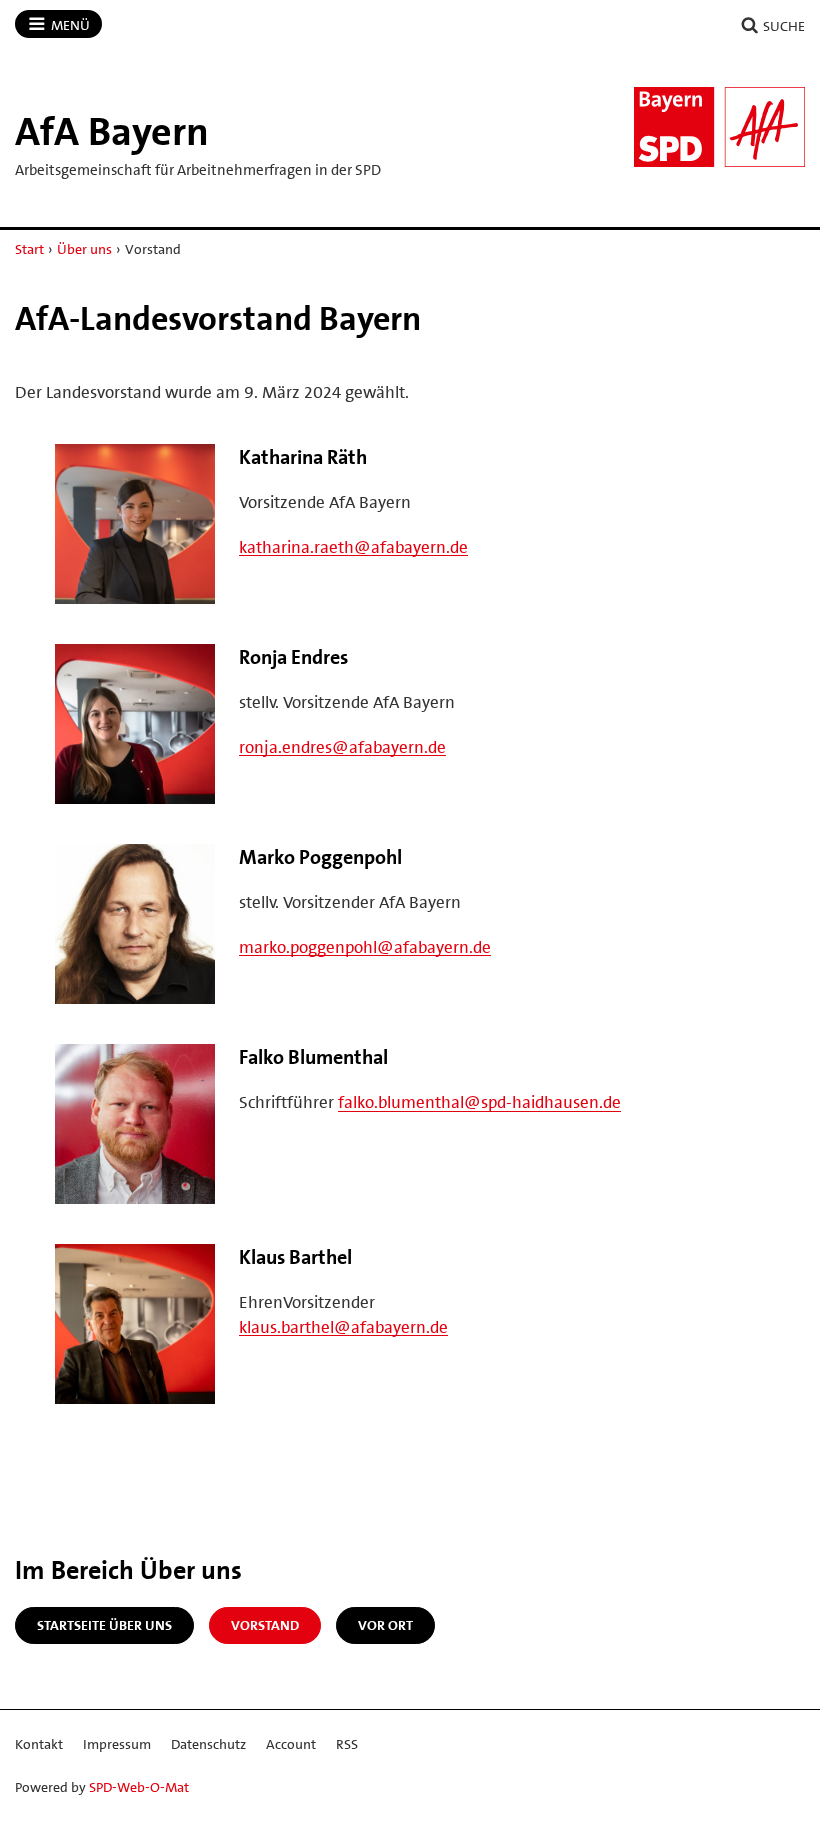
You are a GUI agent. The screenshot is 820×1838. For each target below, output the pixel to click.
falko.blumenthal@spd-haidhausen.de (479, 1102)
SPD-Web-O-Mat (139, 1787)
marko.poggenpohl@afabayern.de (365, 947)
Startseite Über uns (104, 1625)
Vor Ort (385, 1625)
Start (29, 249)
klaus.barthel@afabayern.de (343, 1327)
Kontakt (39, 1744)
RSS (347, 1744)
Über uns (84, 249)
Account (291, 1744)
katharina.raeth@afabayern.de (353, 547)
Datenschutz (208, 1744)
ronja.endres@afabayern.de (342, 747)
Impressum (117, 1744)
